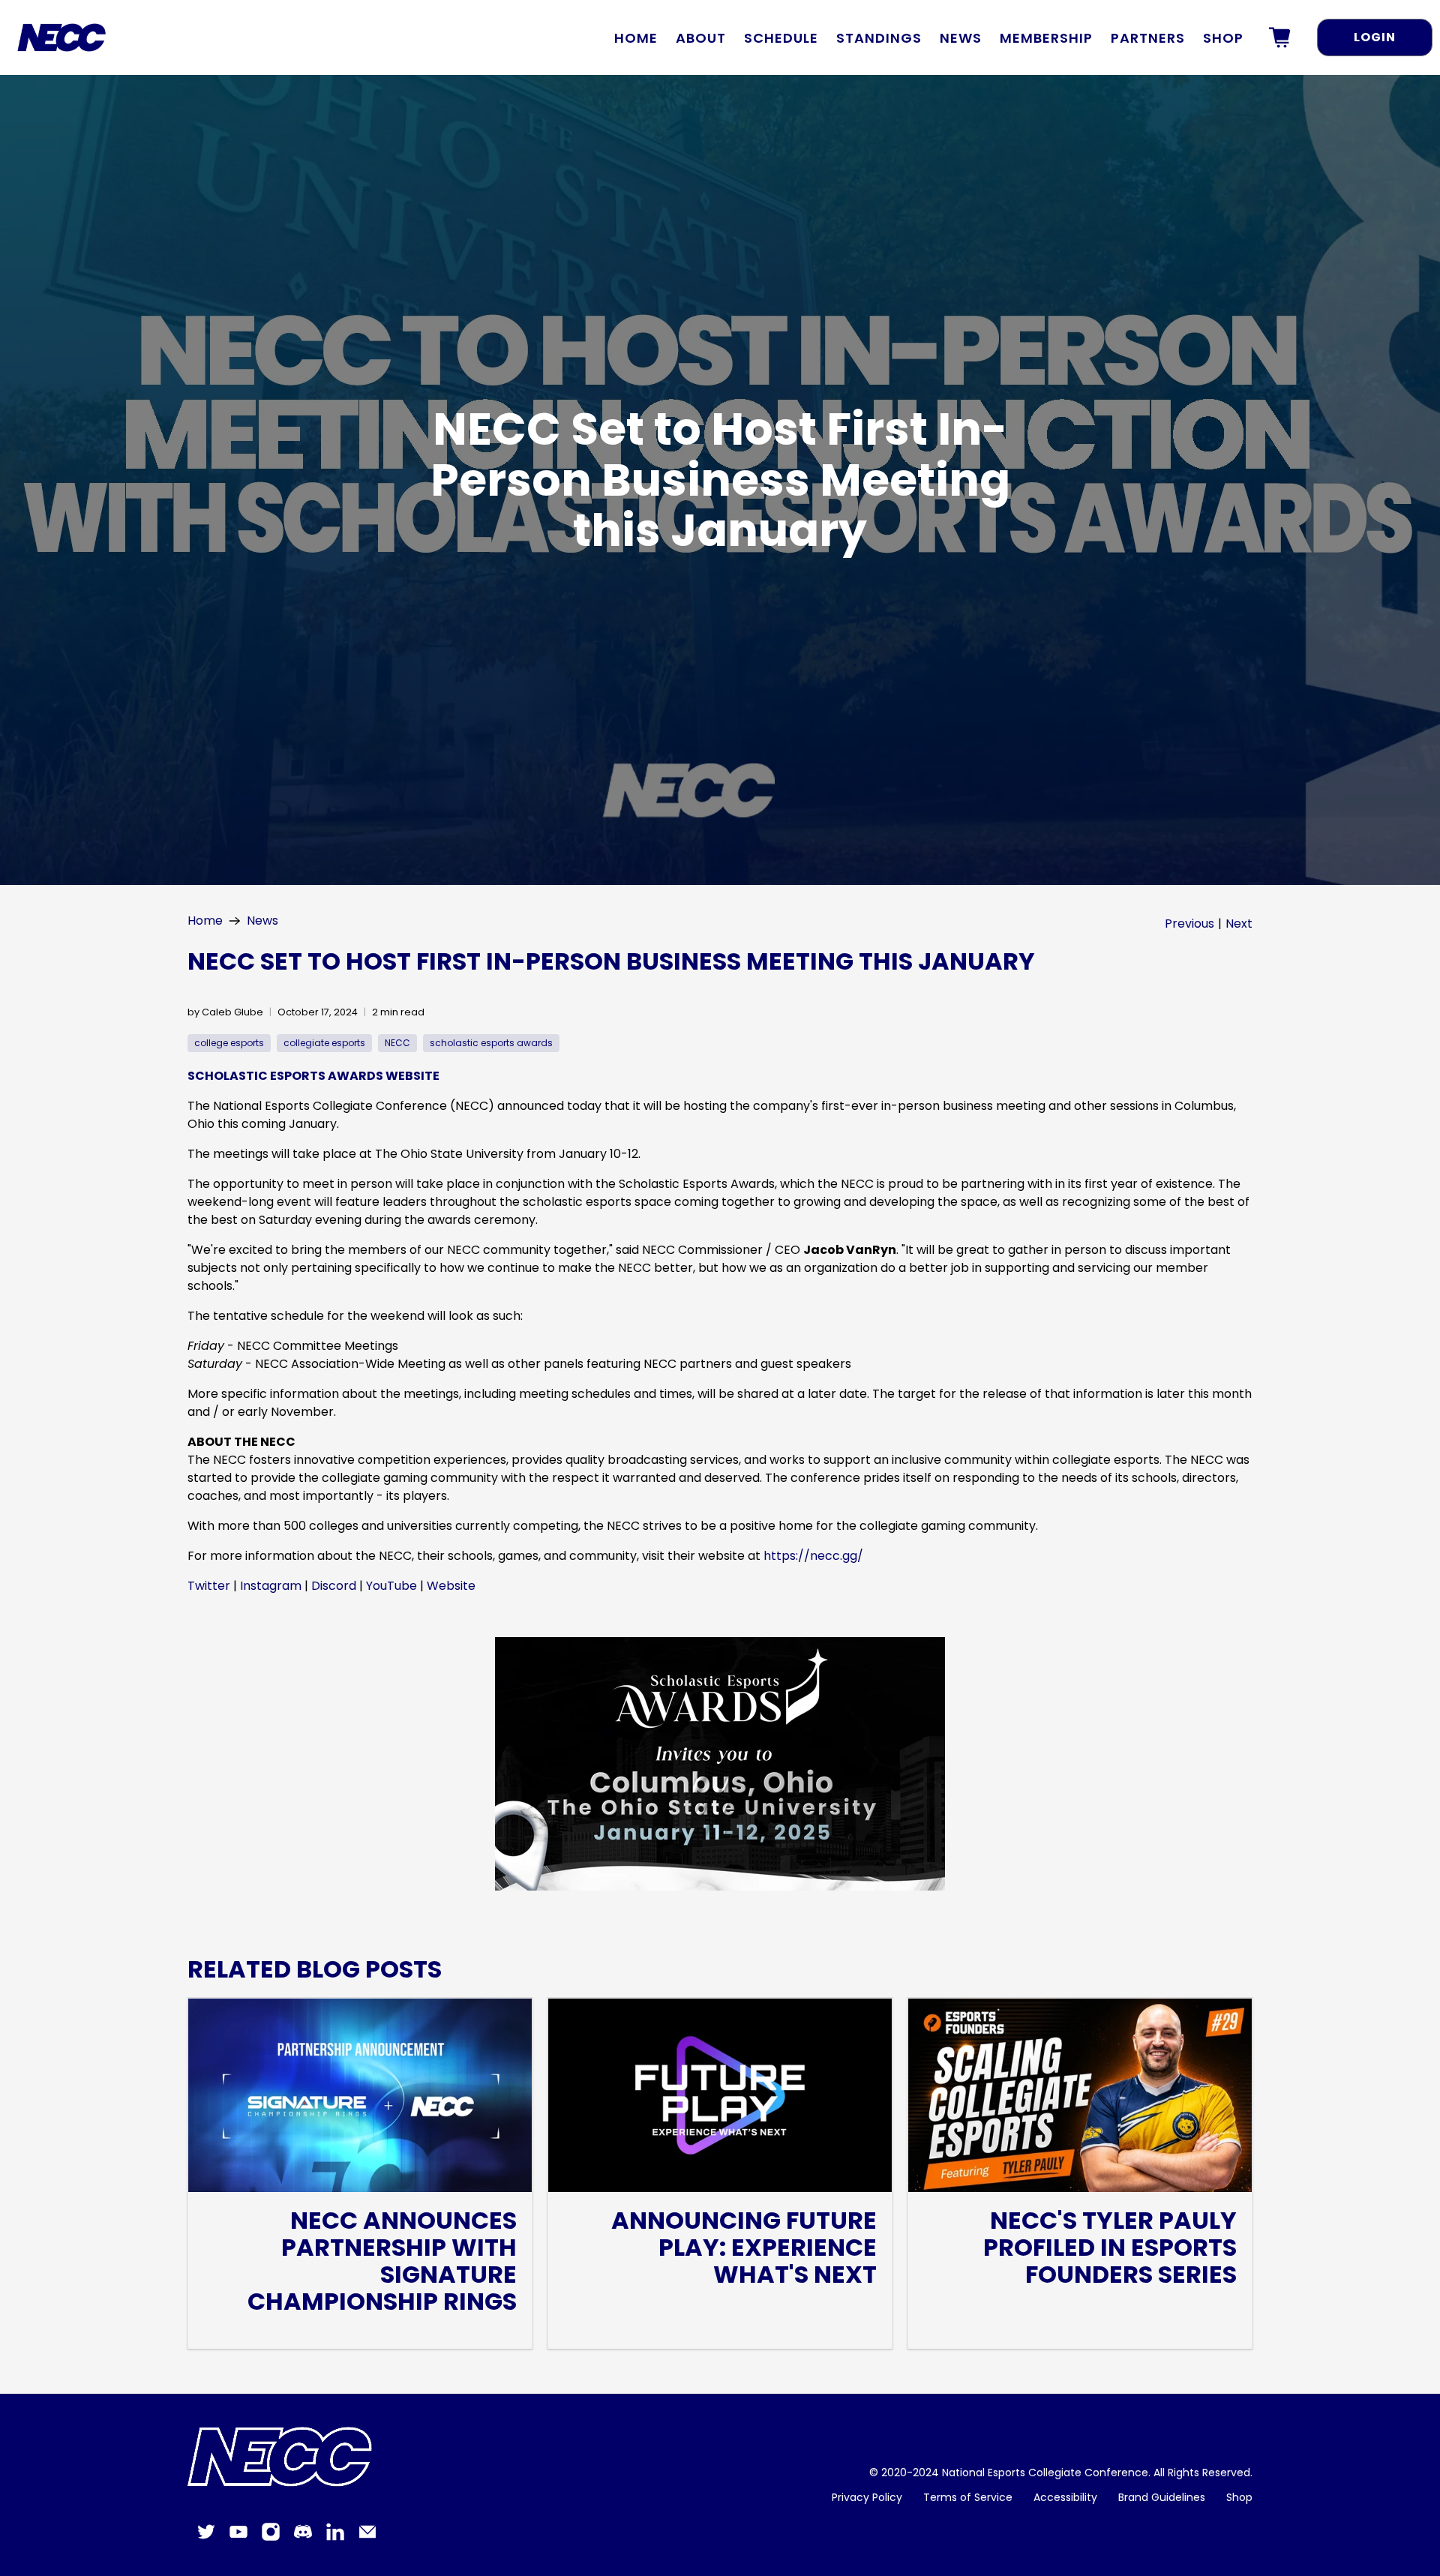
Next (1239, 924)
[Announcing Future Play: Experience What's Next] (720, 2095)
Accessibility (1065, 2497)
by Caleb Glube (225, 1012)
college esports (229, 1043)
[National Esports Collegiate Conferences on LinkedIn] (335, 2538)
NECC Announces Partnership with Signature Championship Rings (382, 2261)
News (961, 38)
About (701, 38)
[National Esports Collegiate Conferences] (284, 2458)
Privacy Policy (867, 2497)
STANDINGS (879, 38)
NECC (397, 1043)
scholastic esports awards (491, 1043)
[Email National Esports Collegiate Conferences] (367, 2538)
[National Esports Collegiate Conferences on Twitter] (206, 2538)
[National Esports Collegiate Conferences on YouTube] (238, 2538)
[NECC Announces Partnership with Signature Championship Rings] (360, 2095)
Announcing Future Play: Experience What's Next (744, 2247)
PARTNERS (1148, 38)
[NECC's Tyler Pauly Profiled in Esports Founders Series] (1080, 2095)
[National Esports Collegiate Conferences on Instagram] (271, 2538)
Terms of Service (968, 2497)
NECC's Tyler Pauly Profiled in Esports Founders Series (1110, 2247)
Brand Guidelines (1162, 2497)
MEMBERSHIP (1046, 38)
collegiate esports (324, 1043)
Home (636, 38)
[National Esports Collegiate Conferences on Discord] (303, 2538)
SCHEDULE (781, 38)
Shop (1223, 38)
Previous (1189, 924)
